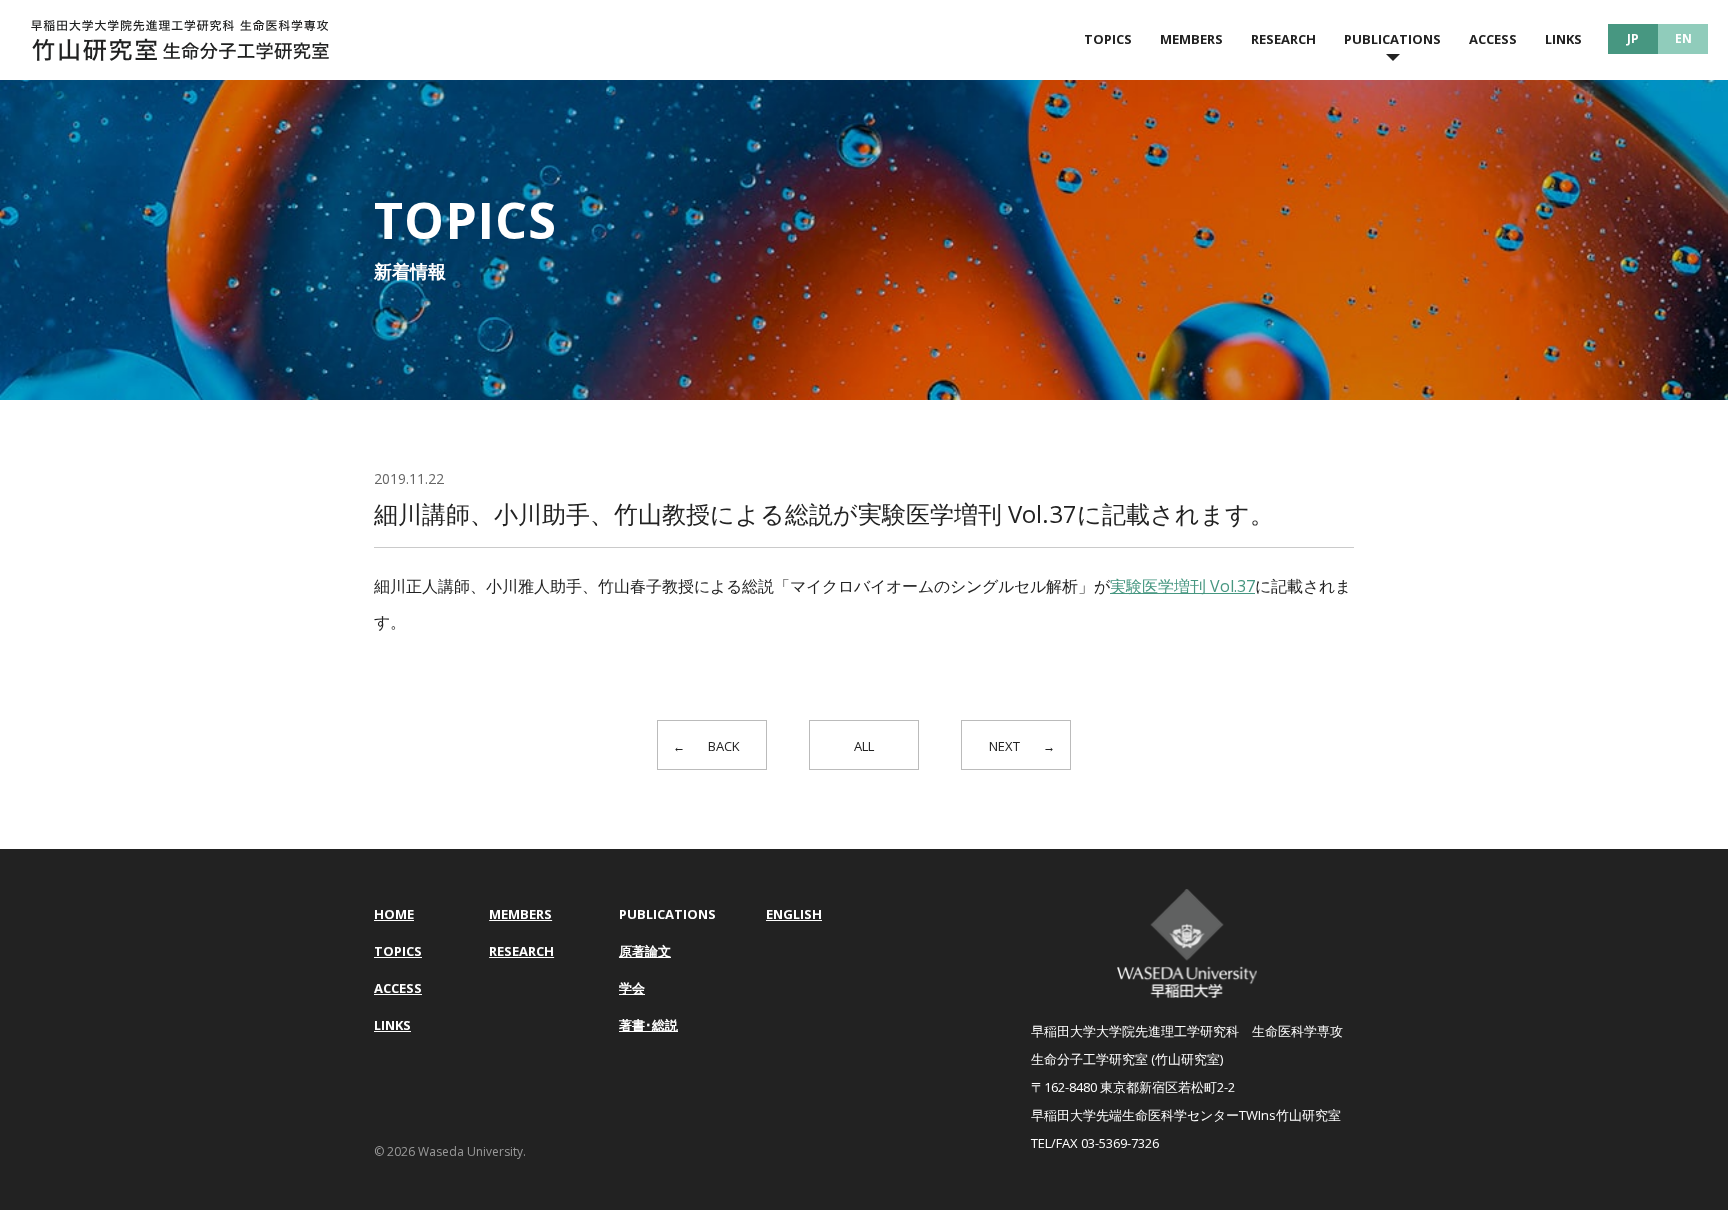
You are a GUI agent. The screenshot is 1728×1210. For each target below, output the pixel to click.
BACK (724, 746)
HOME (394, 914)
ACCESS (1493, 39)
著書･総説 (648, 1025)
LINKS (1563, 39)
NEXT (1004, 746)
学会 (632, 988)
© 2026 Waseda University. (450, 1151)
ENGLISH (794, 914)
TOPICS (1108, 39)
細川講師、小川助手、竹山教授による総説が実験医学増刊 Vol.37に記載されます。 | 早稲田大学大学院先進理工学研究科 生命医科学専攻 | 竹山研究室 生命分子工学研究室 (180, 40)
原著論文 (645, 951)
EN (1683, 38)
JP (1633, 38)
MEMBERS (1191, 39)
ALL (864, 746)
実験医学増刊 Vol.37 (1182, 586)
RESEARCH (1283, 39)
